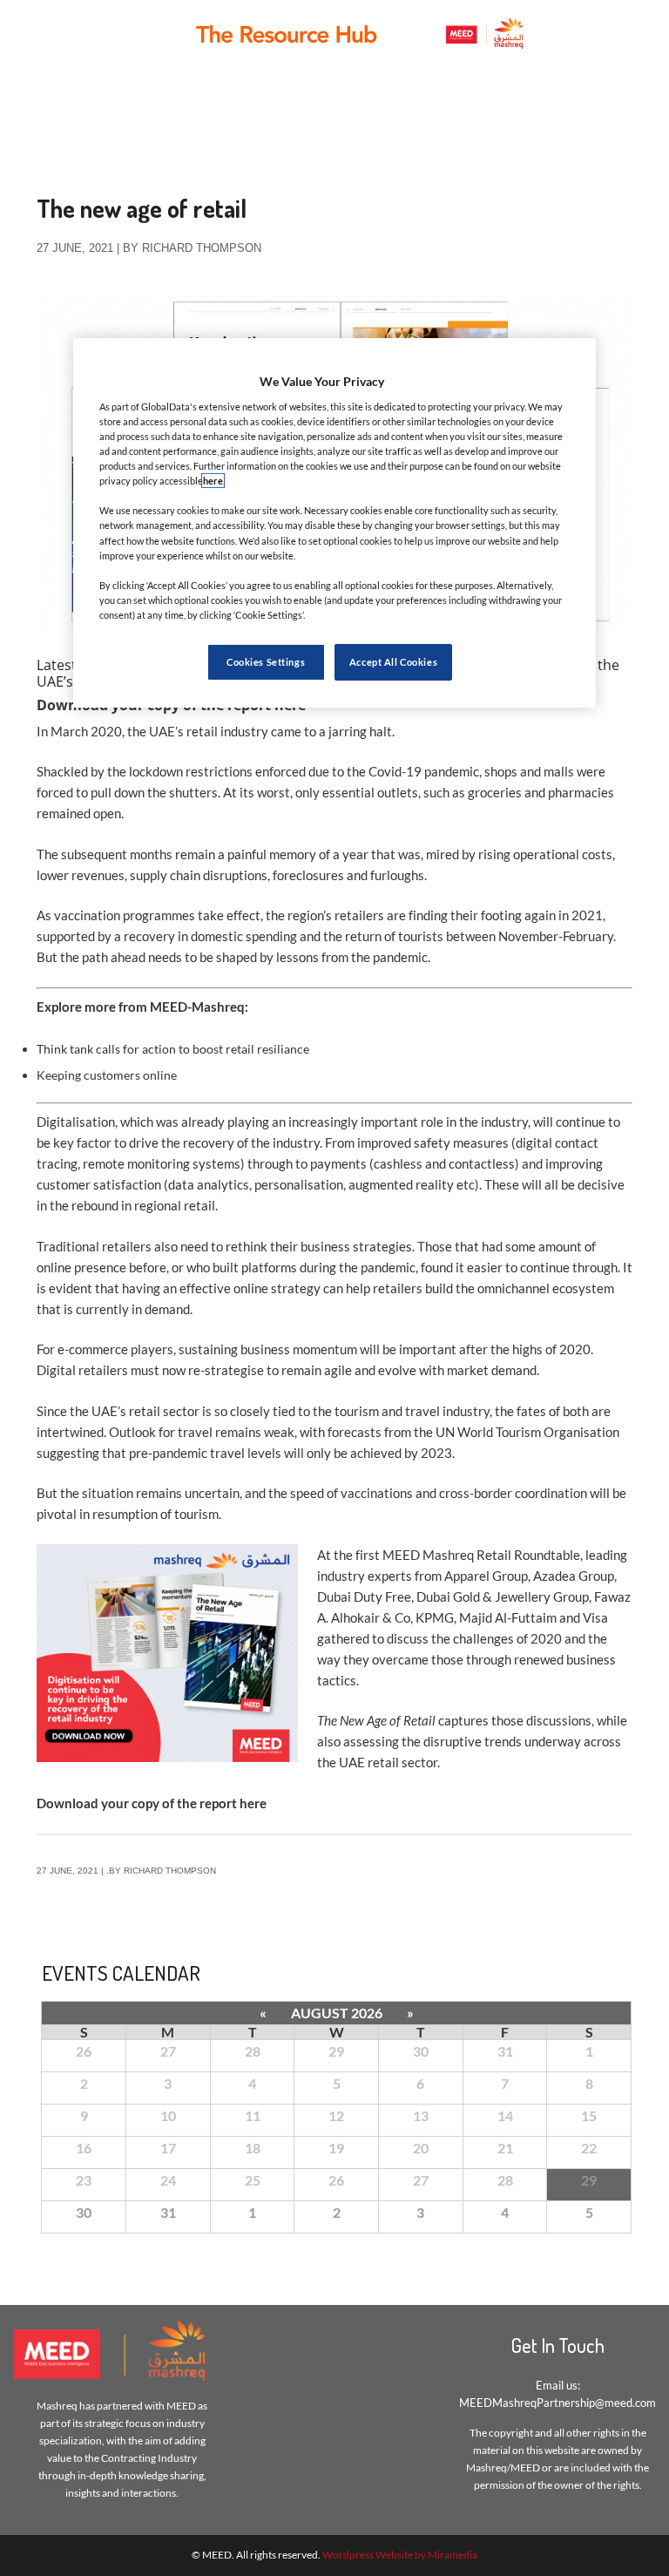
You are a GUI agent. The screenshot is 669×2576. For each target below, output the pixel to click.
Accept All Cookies (393, 662)
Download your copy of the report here (152, 1803)
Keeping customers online (107, 1075)
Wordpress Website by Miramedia (400, 2555)
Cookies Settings (266, 662)
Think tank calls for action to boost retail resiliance (173, 1049)
